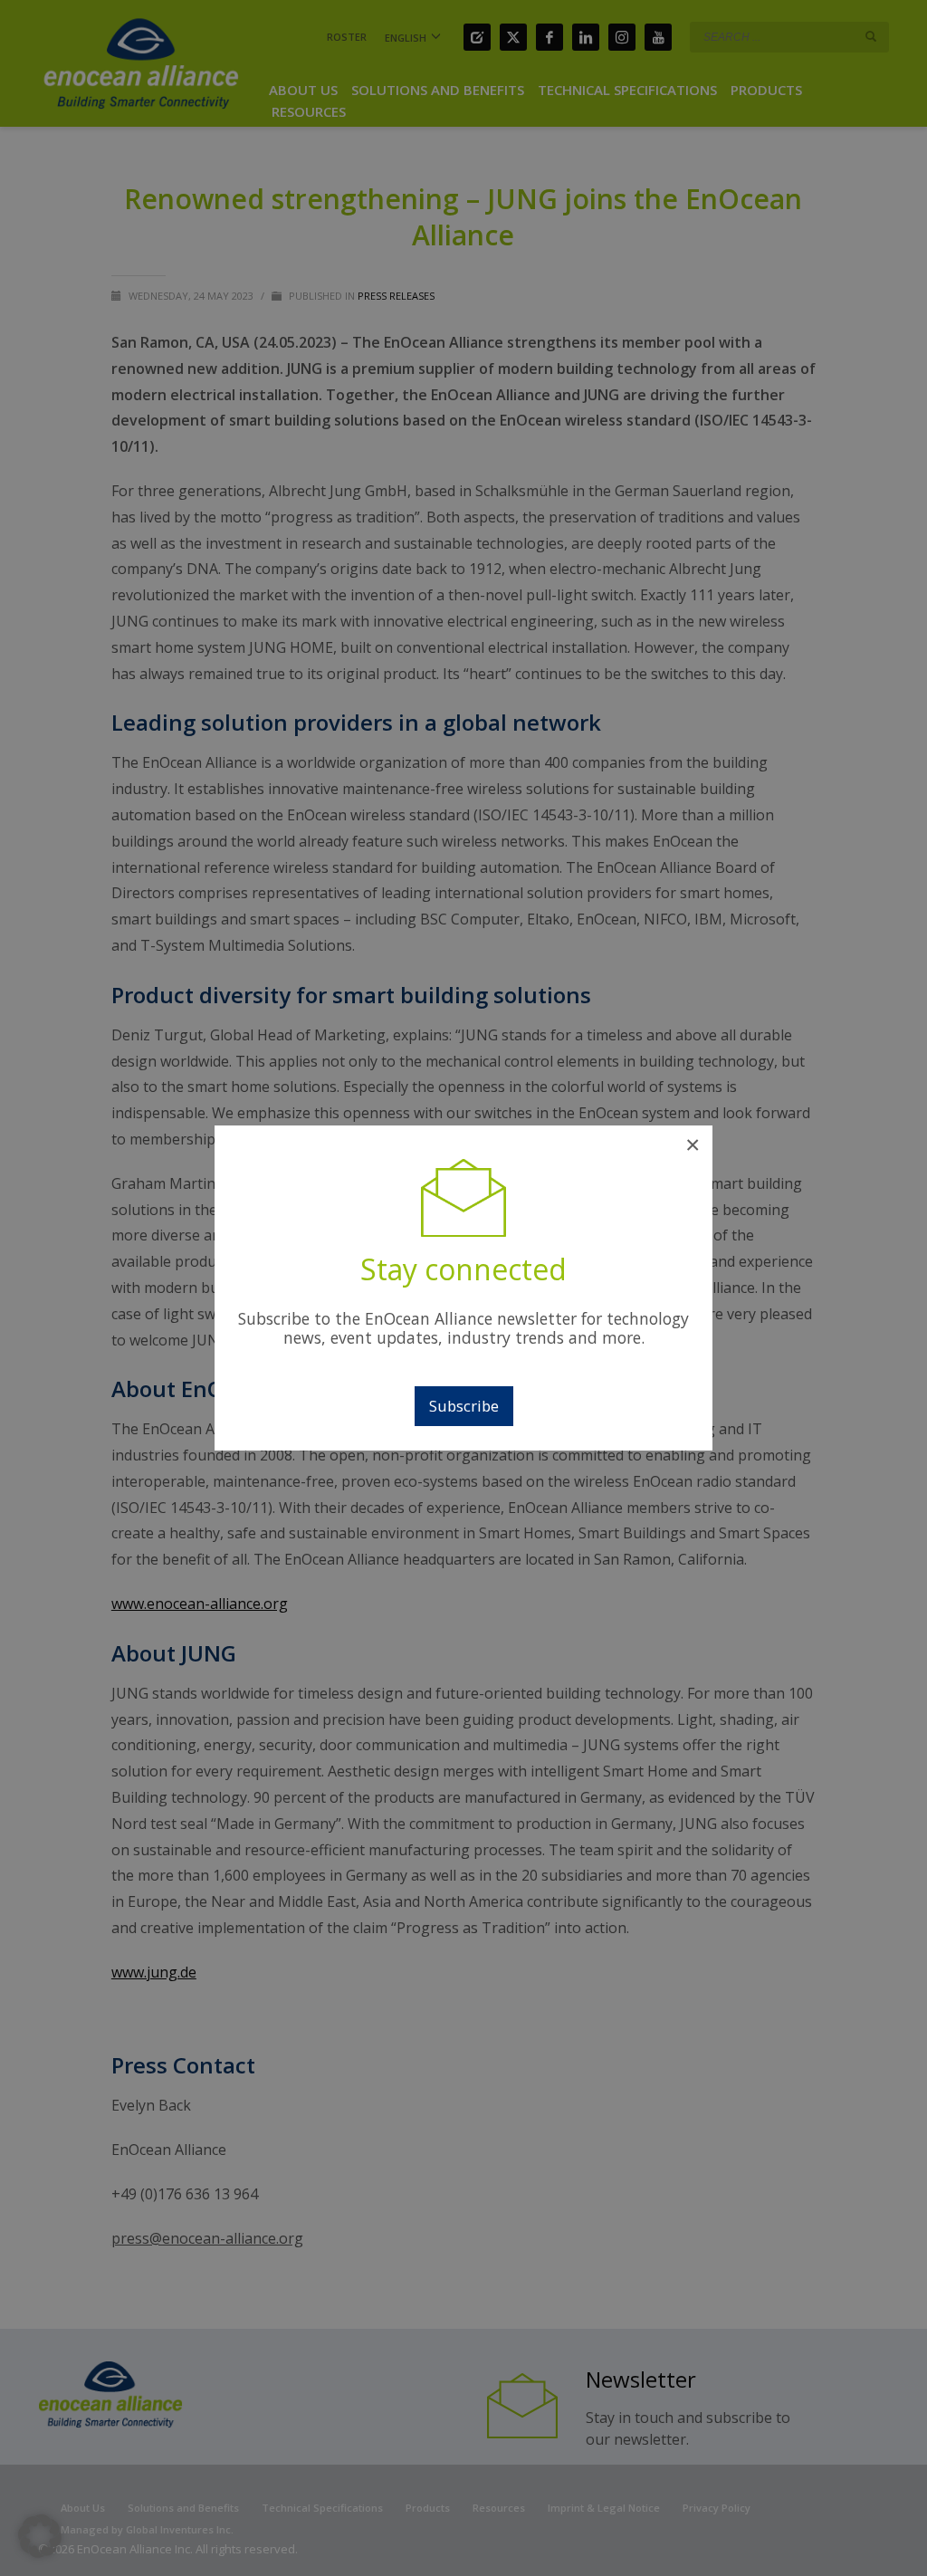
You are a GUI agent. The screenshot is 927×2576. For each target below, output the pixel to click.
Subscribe (464, 1406)
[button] (40, 2536)
